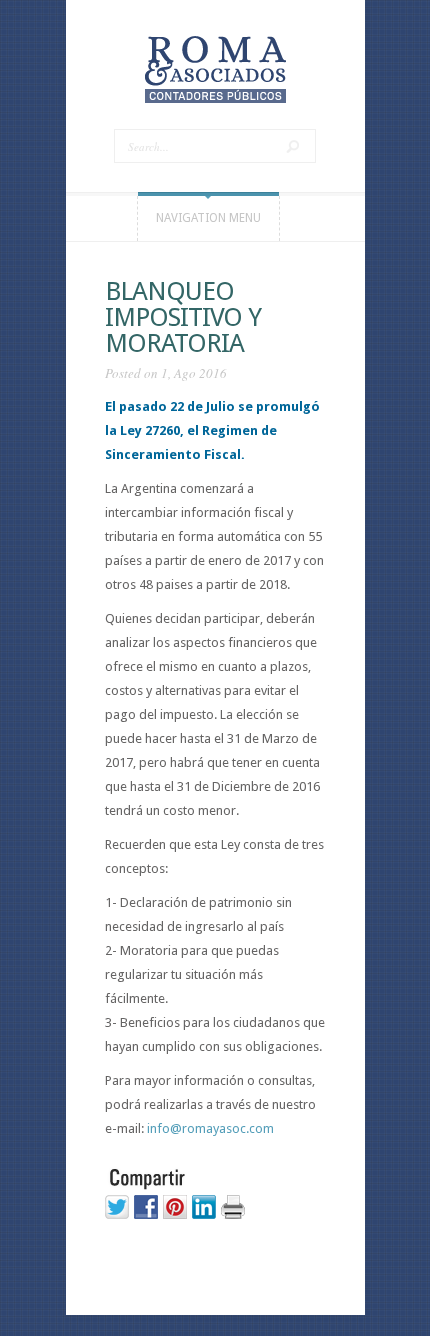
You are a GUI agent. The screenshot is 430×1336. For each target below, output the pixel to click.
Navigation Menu (208, 218)
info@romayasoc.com (210, 1128)
